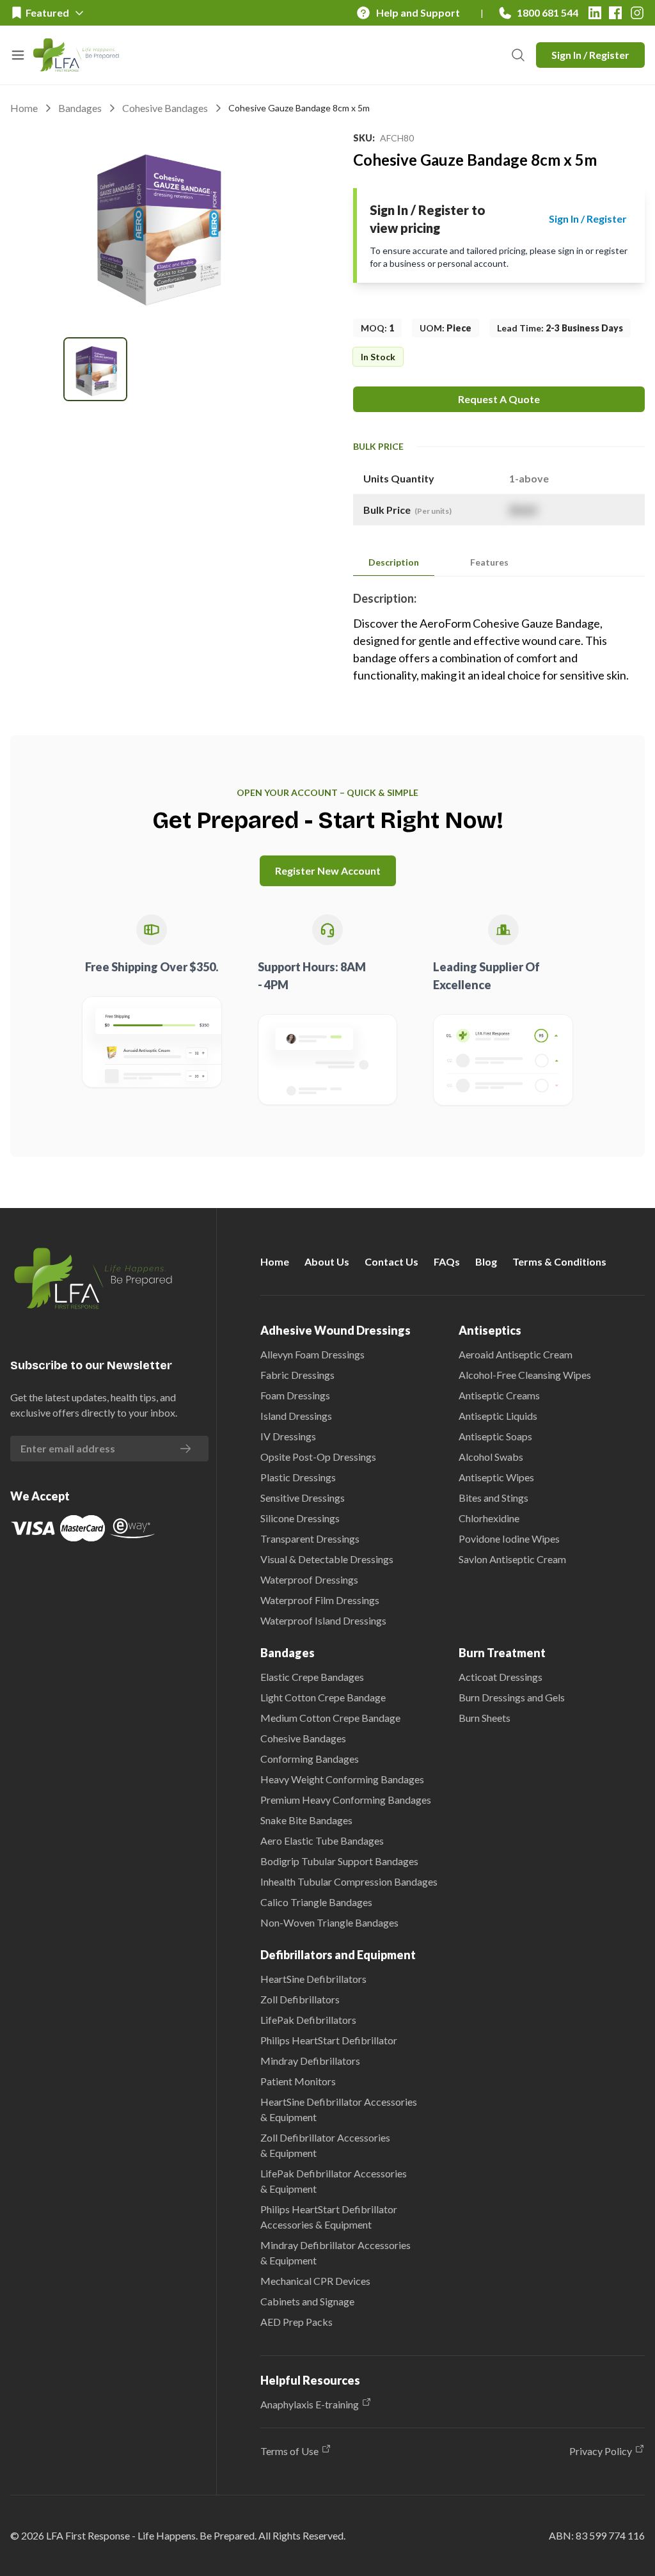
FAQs (447, 1261)
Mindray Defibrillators (310, 2061)
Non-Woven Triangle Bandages (329, 1922)
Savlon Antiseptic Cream (512, 1559)
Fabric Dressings (297, 1375)
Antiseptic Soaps (495, 1436)
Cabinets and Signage (307, 2301)
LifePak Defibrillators (308, 2020)
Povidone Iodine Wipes (509, 1538)
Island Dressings (296, 1416)
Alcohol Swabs (491, 1457)
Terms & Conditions (559, 1261)
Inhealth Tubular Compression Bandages (349, 1881)
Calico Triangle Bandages (316, 1902)
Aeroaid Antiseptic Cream (516, 1354)
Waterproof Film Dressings (320, 1600)
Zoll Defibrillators (300, 1999)
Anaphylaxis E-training (310, 2404)
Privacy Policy (601, 2451)
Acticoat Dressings (501, 1677)
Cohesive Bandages (165, 108)
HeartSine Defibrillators (313, 1979)
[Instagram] (637, 13)
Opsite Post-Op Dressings (318, 1457)
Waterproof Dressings (309, 1579)
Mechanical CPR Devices (315, 2281)
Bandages (80, 108)
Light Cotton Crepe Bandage (323, 1697)
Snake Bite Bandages (306, 1820)
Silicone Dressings (300, 1518)
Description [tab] (394, 562)
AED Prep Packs (296, 2322)
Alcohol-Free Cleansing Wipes (525, 1375)
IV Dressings (288, 1436)
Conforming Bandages (310, 1759)
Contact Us (391, 1261)
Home (24, 108)
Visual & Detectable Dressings (327, 1559)
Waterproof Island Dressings (323, 1620)
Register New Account (328, 871)
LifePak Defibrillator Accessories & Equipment (334, 2181)
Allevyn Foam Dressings (312, 1354)
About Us (327, 1261)
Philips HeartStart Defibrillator (329, 2040)
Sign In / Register (590, 55)
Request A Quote (499, 399)
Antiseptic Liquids (498, 1416)
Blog (486, 1261)
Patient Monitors (298, 2081)
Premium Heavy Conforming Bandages (346, 1800)
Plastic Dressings (298, 1477)
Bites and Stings (493, 1498)
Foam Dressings (295, 1395)
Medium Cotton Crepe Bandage (330, 1718)
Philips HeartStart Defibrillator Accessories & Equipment (329, 2217)
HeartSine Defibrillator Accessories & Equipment (339, 2109)
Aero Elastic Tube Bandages (322, 1841)
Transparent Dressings (310, 1538)
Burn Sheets (485, 1718)
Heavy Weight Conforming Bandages (342, 1779)
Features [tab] (489, 562)
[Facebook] (615, 13)
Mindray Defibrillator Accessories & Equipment (335, 2253)
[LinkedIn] (595, 13)
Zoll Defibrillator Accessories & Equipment (325, 2145)
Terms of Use (289, 2451)
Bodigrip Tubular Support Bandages (339, 1861)
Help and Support (418, 12)
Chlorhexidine (489, 1518)
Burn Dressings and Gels (512, 1697)
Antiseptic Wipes (496, 1477)
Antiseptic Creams (499, 1395)
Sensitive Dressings (303, 1498)
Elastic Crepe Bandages (312, 1677)
